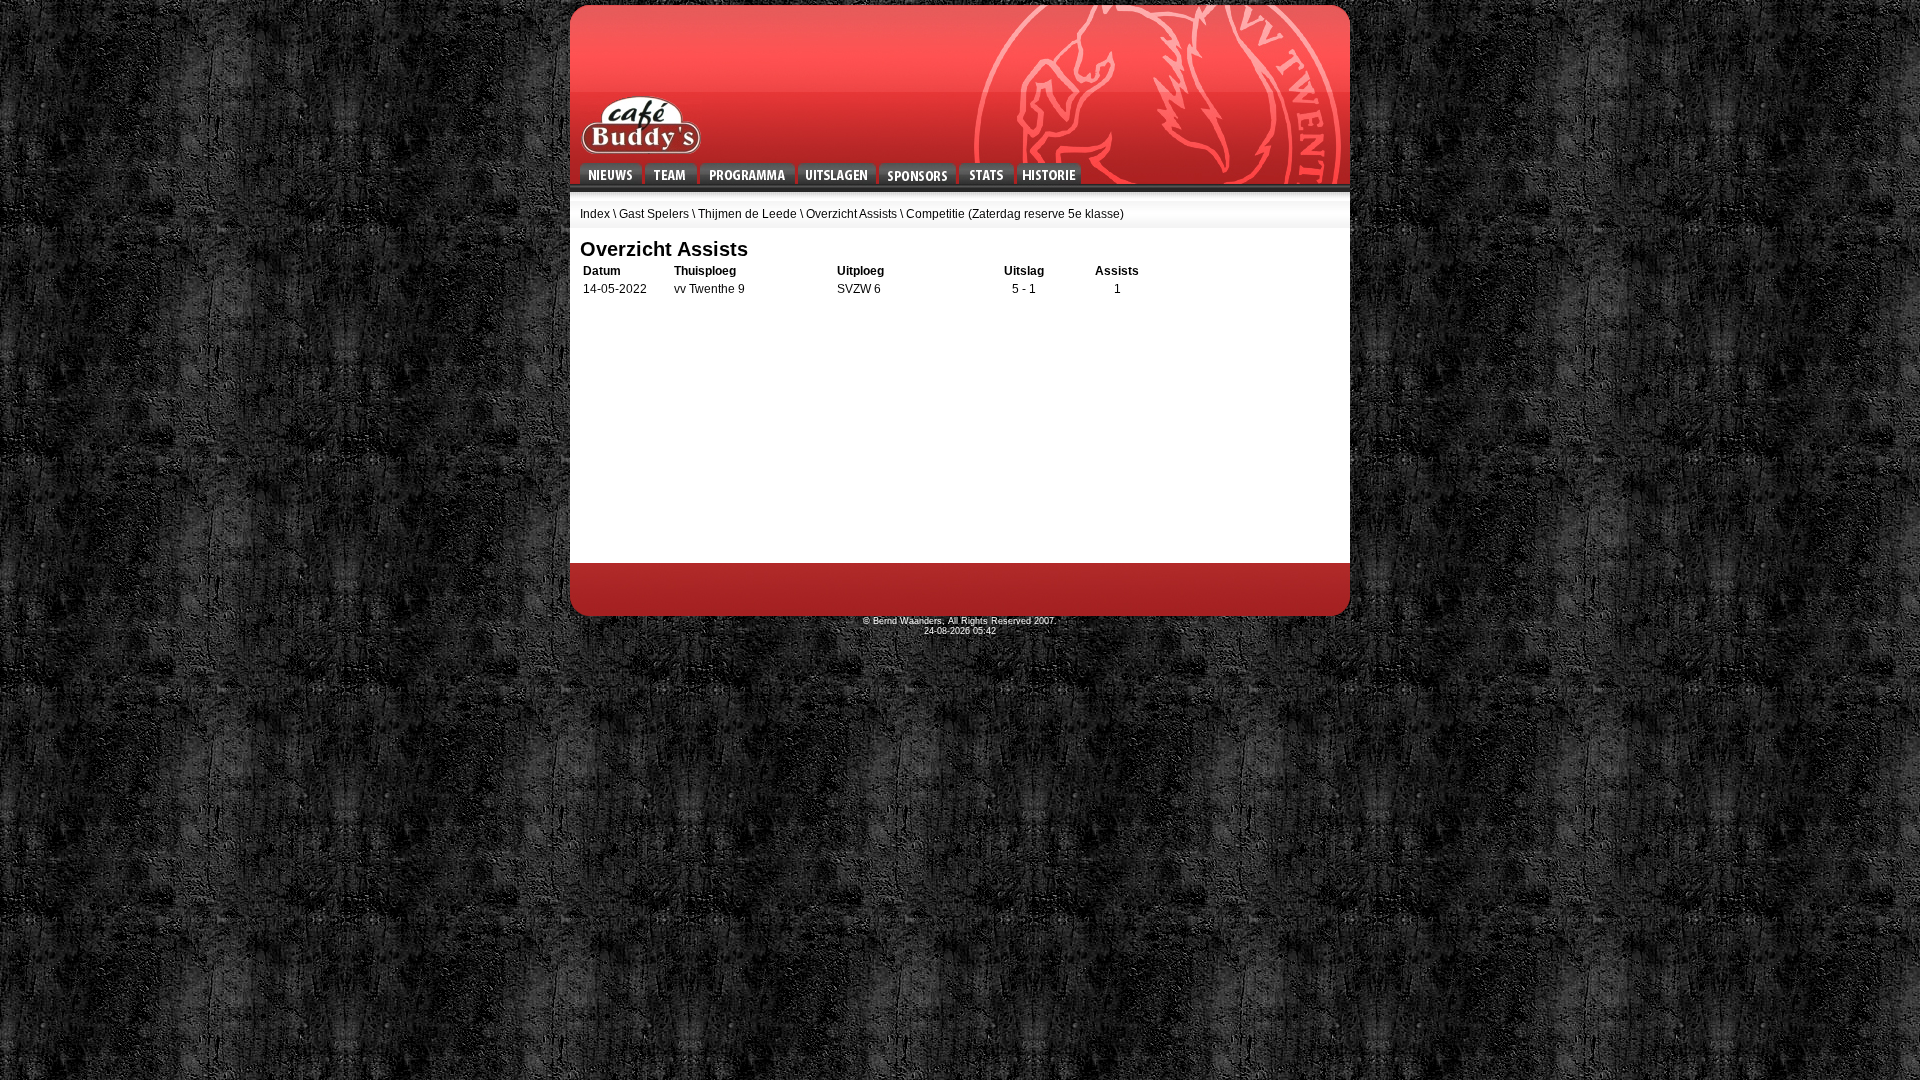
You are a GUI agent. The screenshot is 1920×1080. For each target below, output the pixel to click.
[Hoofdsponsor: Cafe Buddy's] (641, 125)
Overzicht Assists (851, 214)
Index (595, 214)
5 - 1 (1024, 289)
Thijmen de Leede (747, 214)
